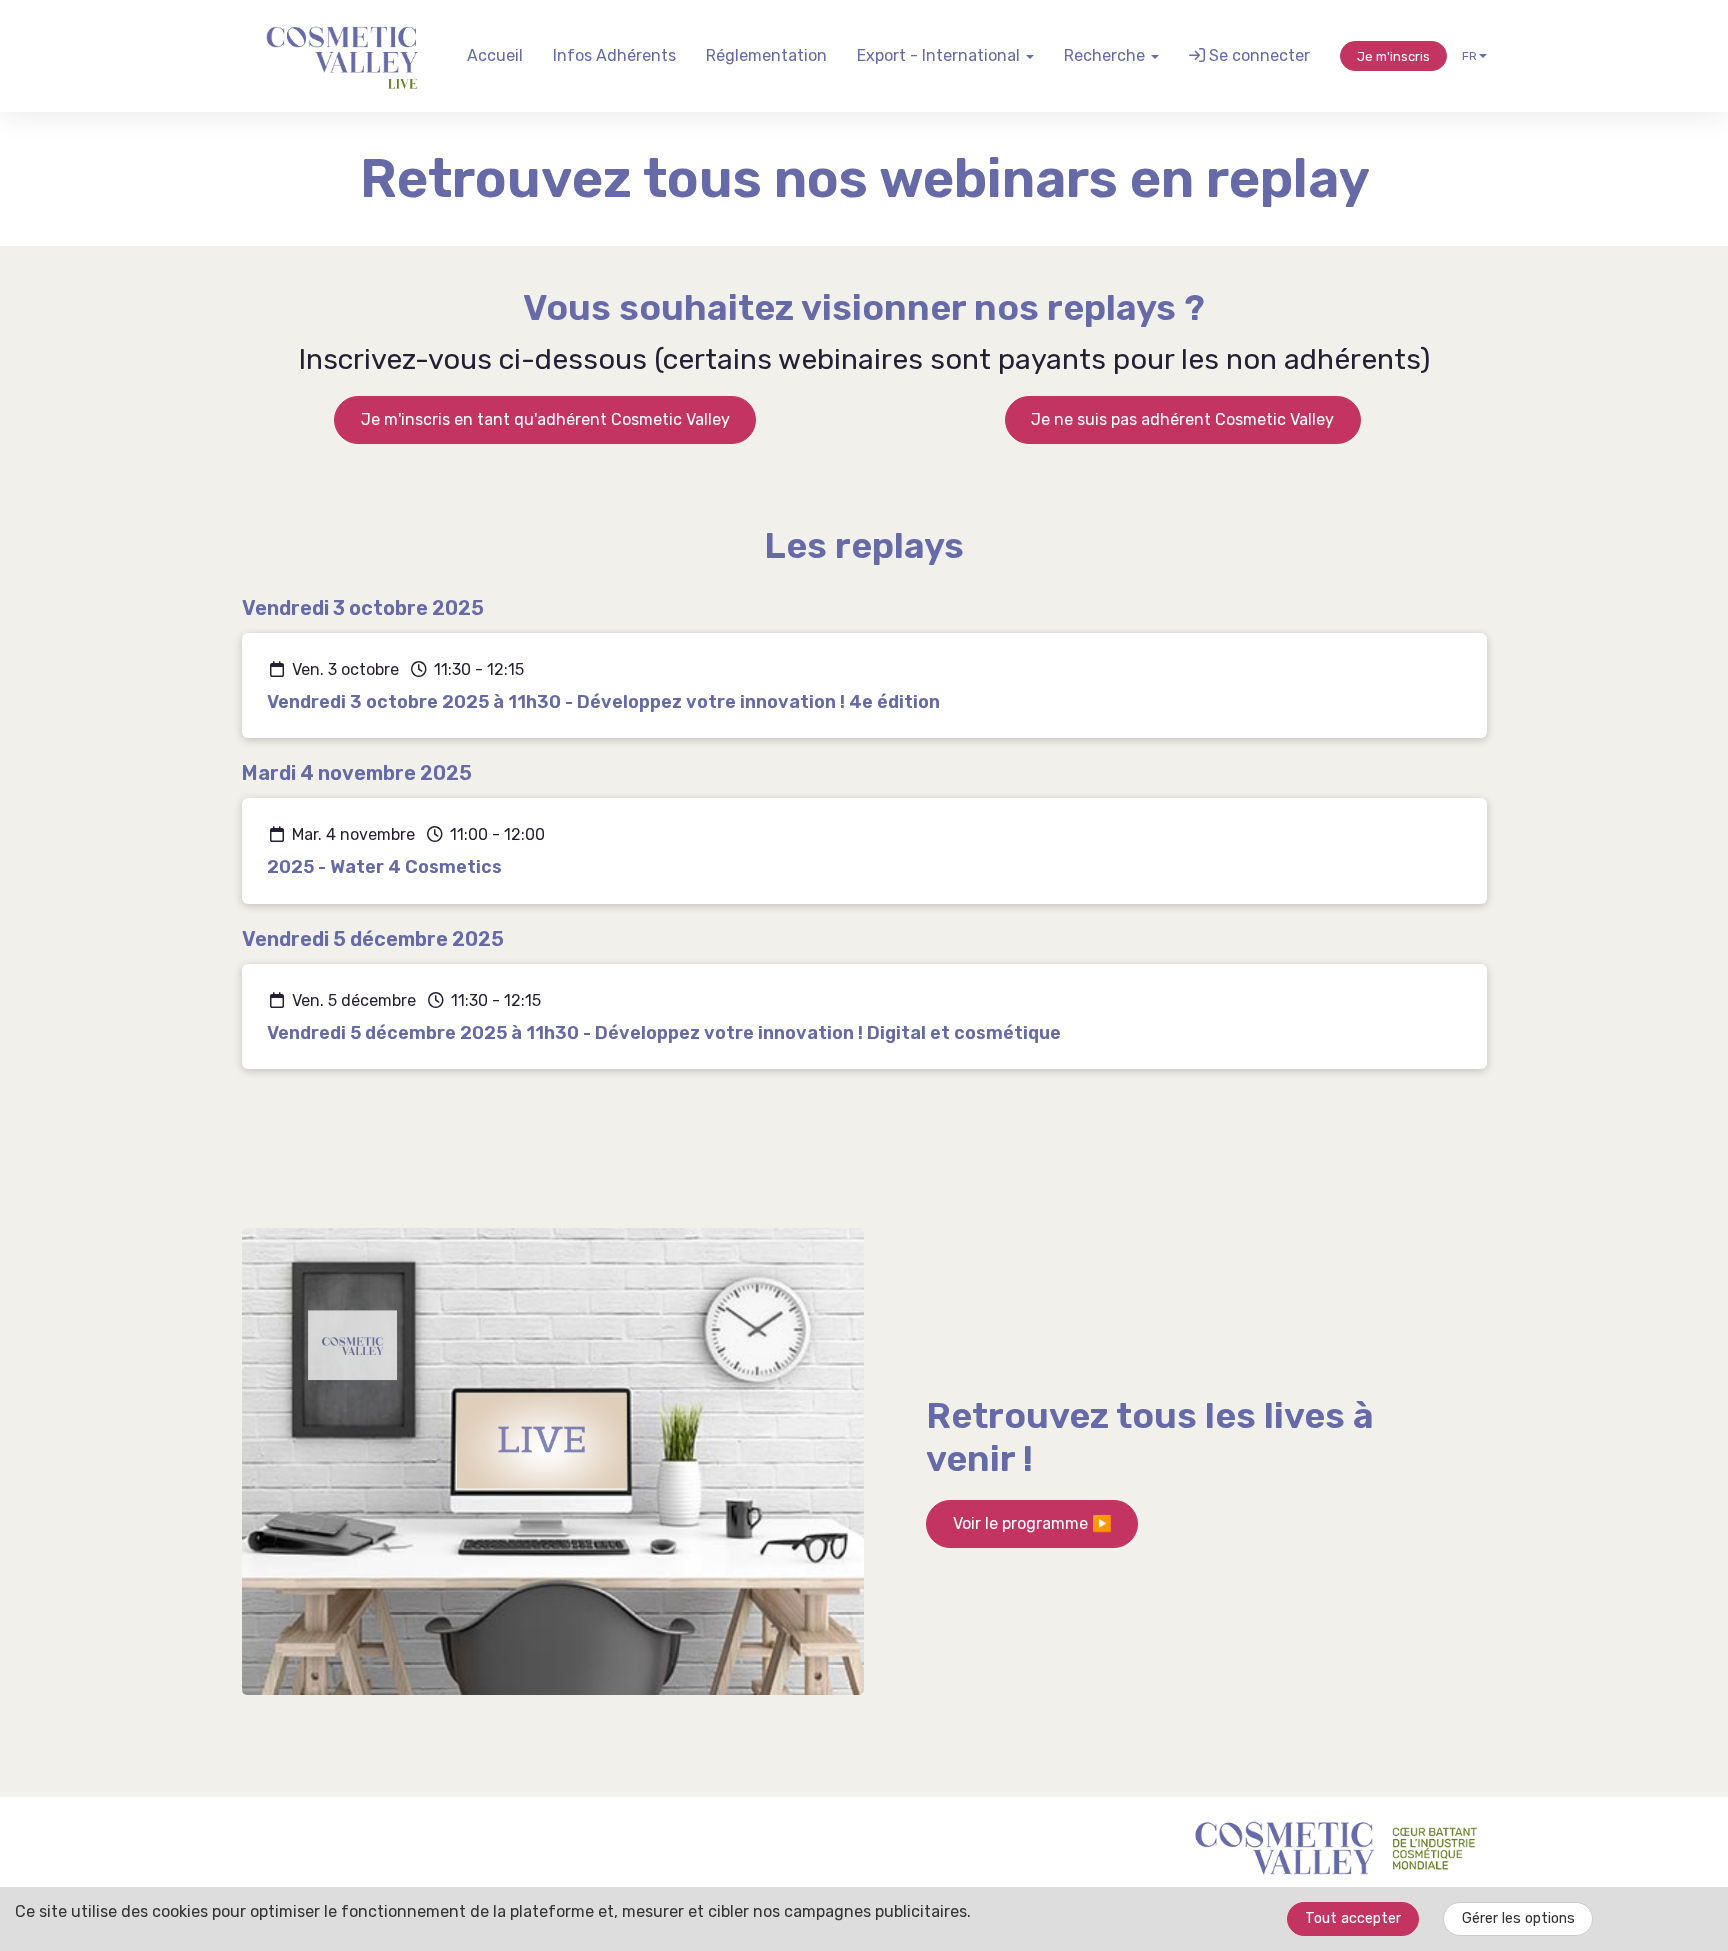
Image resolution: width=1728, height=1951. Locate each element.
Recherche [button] (1106, 55)
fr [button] (1469, 56)
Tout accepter (1353, 1918)
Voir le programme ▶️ (1032, 1523)
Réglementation (766, 55)
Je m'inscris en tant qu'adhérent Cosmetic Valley (545, 419)
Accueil (495, 55)
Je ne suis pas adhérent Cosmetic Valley (1182, 419)
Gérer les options (1518, 1918)
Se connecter (1257, 55)
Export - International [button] (940, 55)
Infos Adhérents (614, 55)
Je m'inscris (1393, 56)
